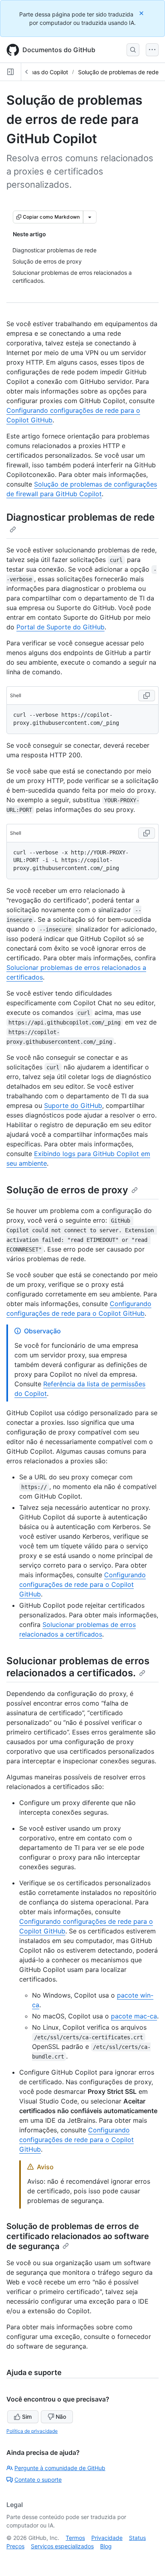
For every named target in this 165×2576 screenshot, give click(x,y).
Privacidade (107, 2538)
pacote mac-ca (134, 2016)
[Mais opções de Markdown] (90, 217)
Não (61, 2417)
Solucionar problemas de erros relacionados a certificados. (78, 1667)
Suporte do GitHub (73, 1105)
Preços (15, 2546)
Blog (106, 2546)
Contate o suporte (38, 2480)
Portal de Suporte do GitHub (60, 627)
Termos (75, 2538)
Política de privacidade (32, 2431)
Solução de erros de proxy (67, 1190)
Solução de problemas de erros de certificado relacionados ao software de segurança (78, 2236)
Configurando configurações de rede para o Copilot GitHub (82, 1584)
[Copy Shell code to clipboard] (147, 696)
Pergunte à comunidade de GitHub (60, 2468)
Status (137, 2538)
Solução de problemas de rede (118, 72)
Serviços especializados (62, 2546)
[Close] (142, 13)
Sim (27, 2417)
